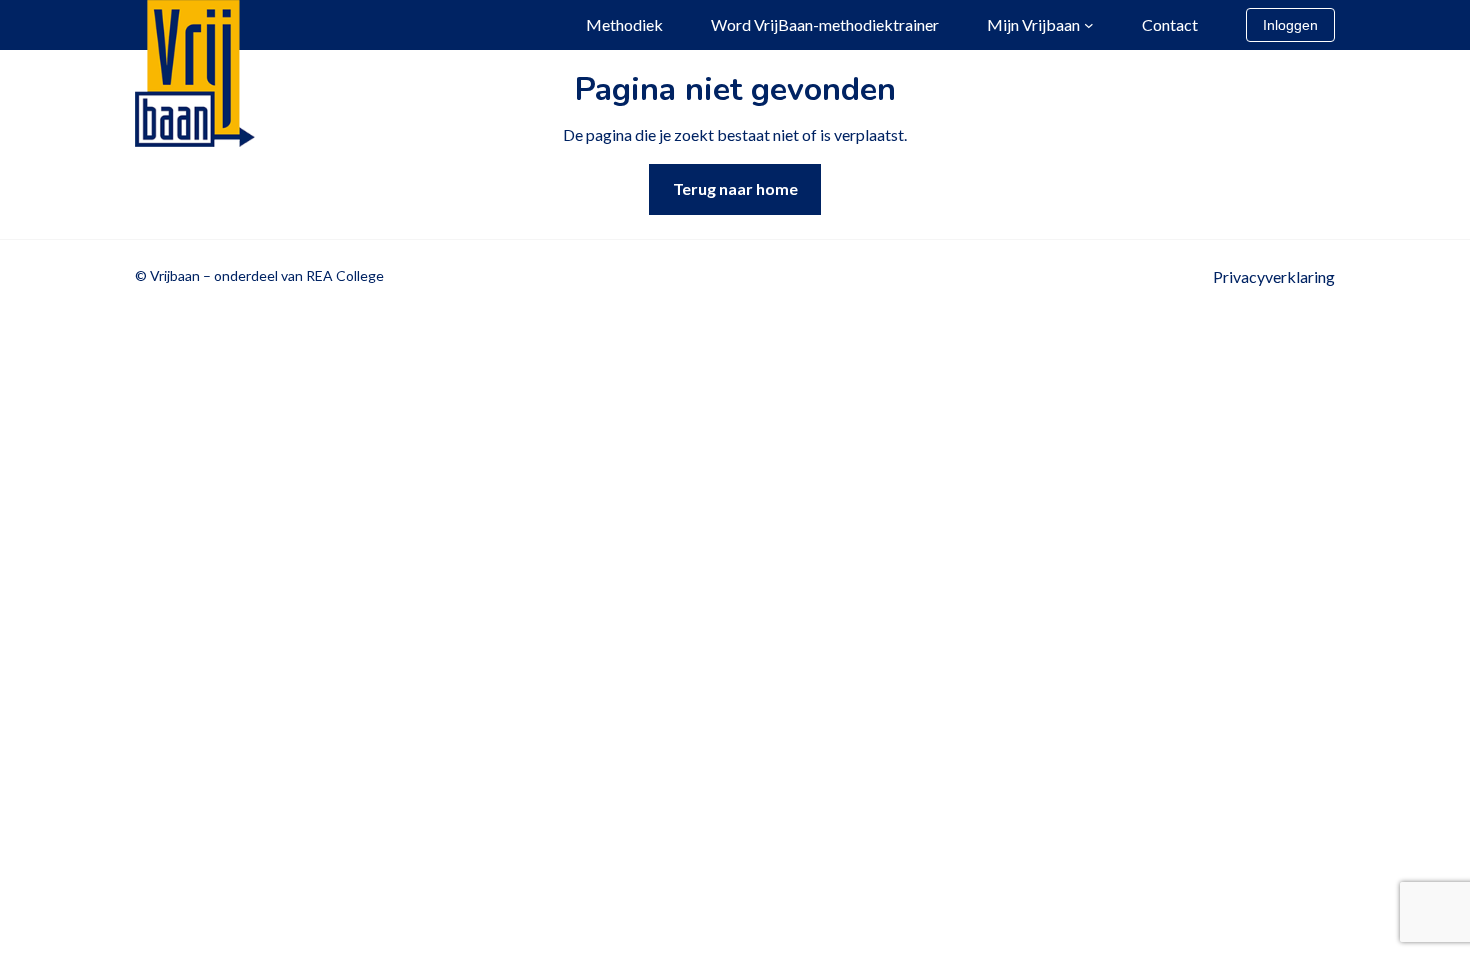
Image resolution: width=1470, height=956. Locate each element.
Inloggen (1290, 25)
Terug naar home (735, 188)
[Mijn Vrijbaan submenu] (1089, 25)
